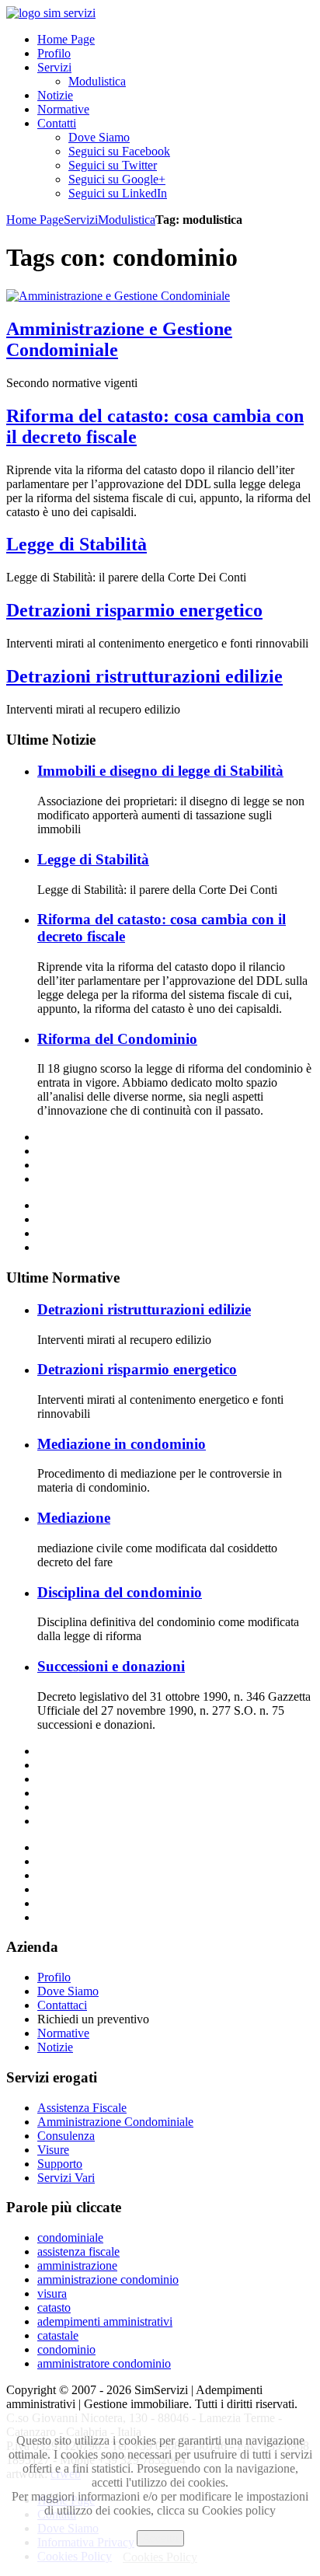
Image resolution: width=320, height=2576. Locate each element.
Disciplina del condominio (120, 1592)
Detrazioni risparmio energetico (134, 610)
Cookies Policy (160, 2557)
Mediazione (74, 1518)
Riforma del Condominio (117, 1039)
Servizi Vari (66, 2178)
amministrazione (77, 2265)
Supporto (60, 2164)
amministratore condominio (104, 2363)
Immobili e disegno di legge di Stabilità (160, 771)
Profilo (54, 1977)
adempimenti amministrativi (105, 2321)
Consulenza (66, 2136)
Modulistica (127, 220)
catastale (58, 2335)
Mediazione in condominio (122, 1444)
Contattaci (62, 2005)
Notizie (55, 2047)
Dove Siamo (68, 1991)
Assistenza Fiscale (82, 2108)
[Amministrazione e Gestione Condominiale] (118, 296)
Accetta (160, 2538)
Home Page (35, 220)
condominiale (70, 2237)
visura (52, 2293)
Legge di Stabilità (77, 544)
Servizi (81, 220)
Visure (53, 2150)
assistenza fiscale (78, 2251)
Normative (63, 2033)
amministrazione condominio (108, 2279)
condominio (66, 2349)
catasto (54, 2307)
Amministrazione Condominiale (115, 2122)
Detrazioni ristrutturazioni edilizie (144, 676)
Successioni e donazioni (111, 1666)
